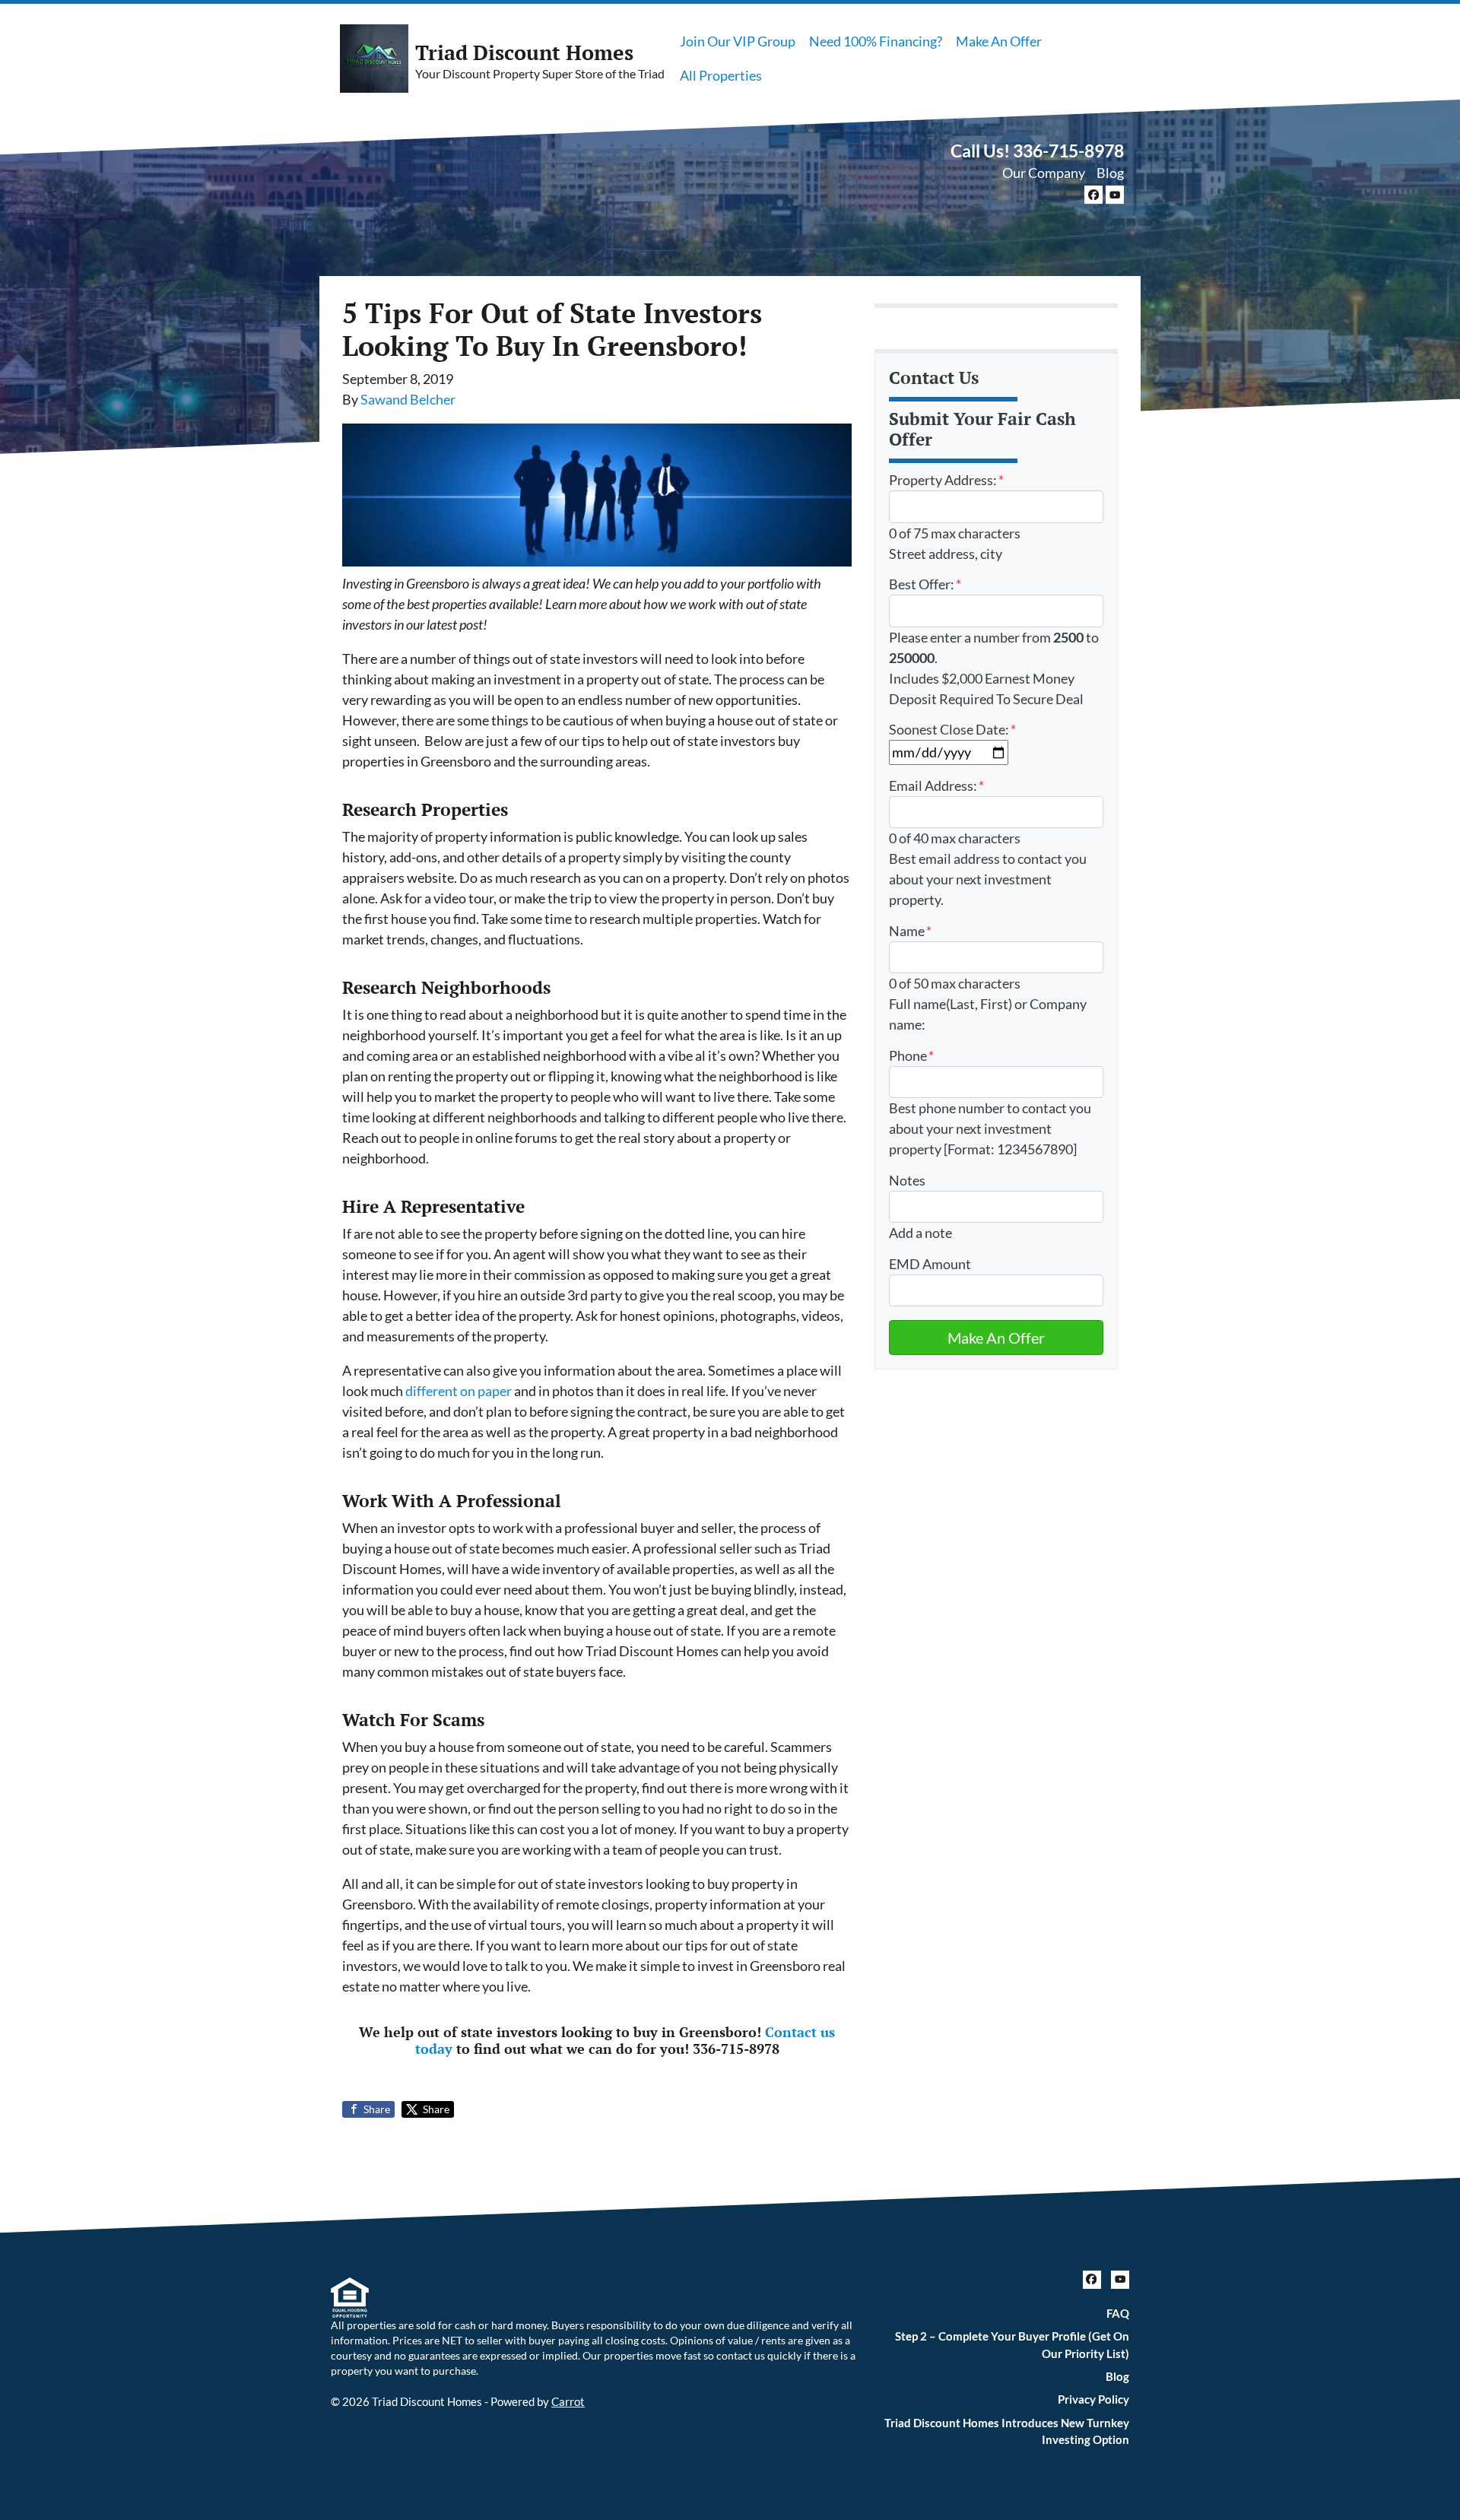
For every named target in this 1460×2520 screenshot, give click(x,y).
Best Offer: (925, 584)
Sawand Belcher (408, 399)
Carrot (568, 2401)
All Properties (721, 75)
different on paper (459, 1391)
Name (910, 931)
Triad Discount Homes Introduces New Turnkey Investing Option (1007, 2431)
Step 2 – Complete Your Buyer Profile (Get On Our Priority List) (1012, 2345)
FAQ (1118, 2313)
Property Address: (946, 480)
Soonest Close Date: (952, 729)
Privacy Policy (1093, 2399)
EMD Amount (930, 1264)
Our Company (1044, 173)
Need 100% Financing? (876, 41)
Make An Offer (999, 41)
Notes (907, 1180)
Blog (1110, 173)
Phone (911, 1055)
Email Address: (936, 786)
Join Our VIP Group (738, 41)
